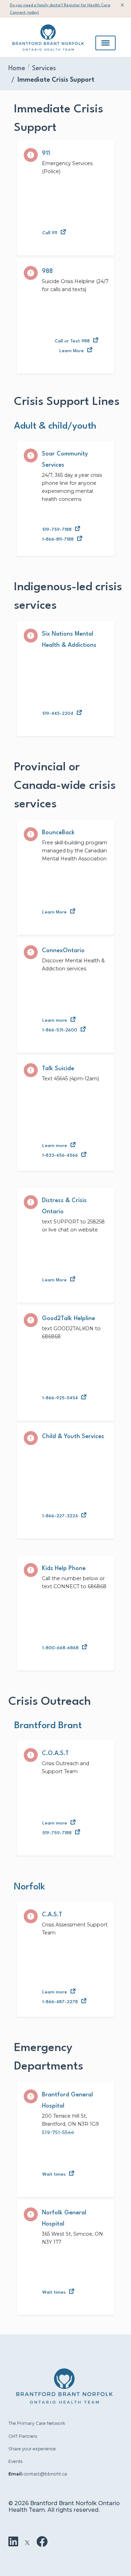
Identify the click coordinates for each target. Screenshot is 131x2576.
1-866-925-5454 (60, 1398)
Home (17, 68)
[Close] (122, 5)
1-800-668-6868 (60, 1648)
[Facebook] (42, 2542)
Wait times (54, 2174)
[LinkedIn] (13, 2542)
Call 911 (50, 233)
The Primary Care (28, 2423)
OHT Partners (23, 2436)
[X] (27, 2542)
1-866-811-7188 (58, 539)
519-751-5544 (58, 2132)
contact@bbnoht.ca (45, 2474)
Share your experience (32, 2449)
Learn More (72, 351)
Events (15, 2461)
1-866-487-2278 (60, 2002)
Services (44, 68)
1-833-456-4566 (60, 1156)
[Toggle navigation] (105, 43)
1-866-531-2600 (60, 1030)
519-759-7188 (57, 530)
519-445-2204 (58, 714)
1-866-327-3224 (60, 1516)
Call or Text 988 (72, 341)
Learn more (55, 1020)
